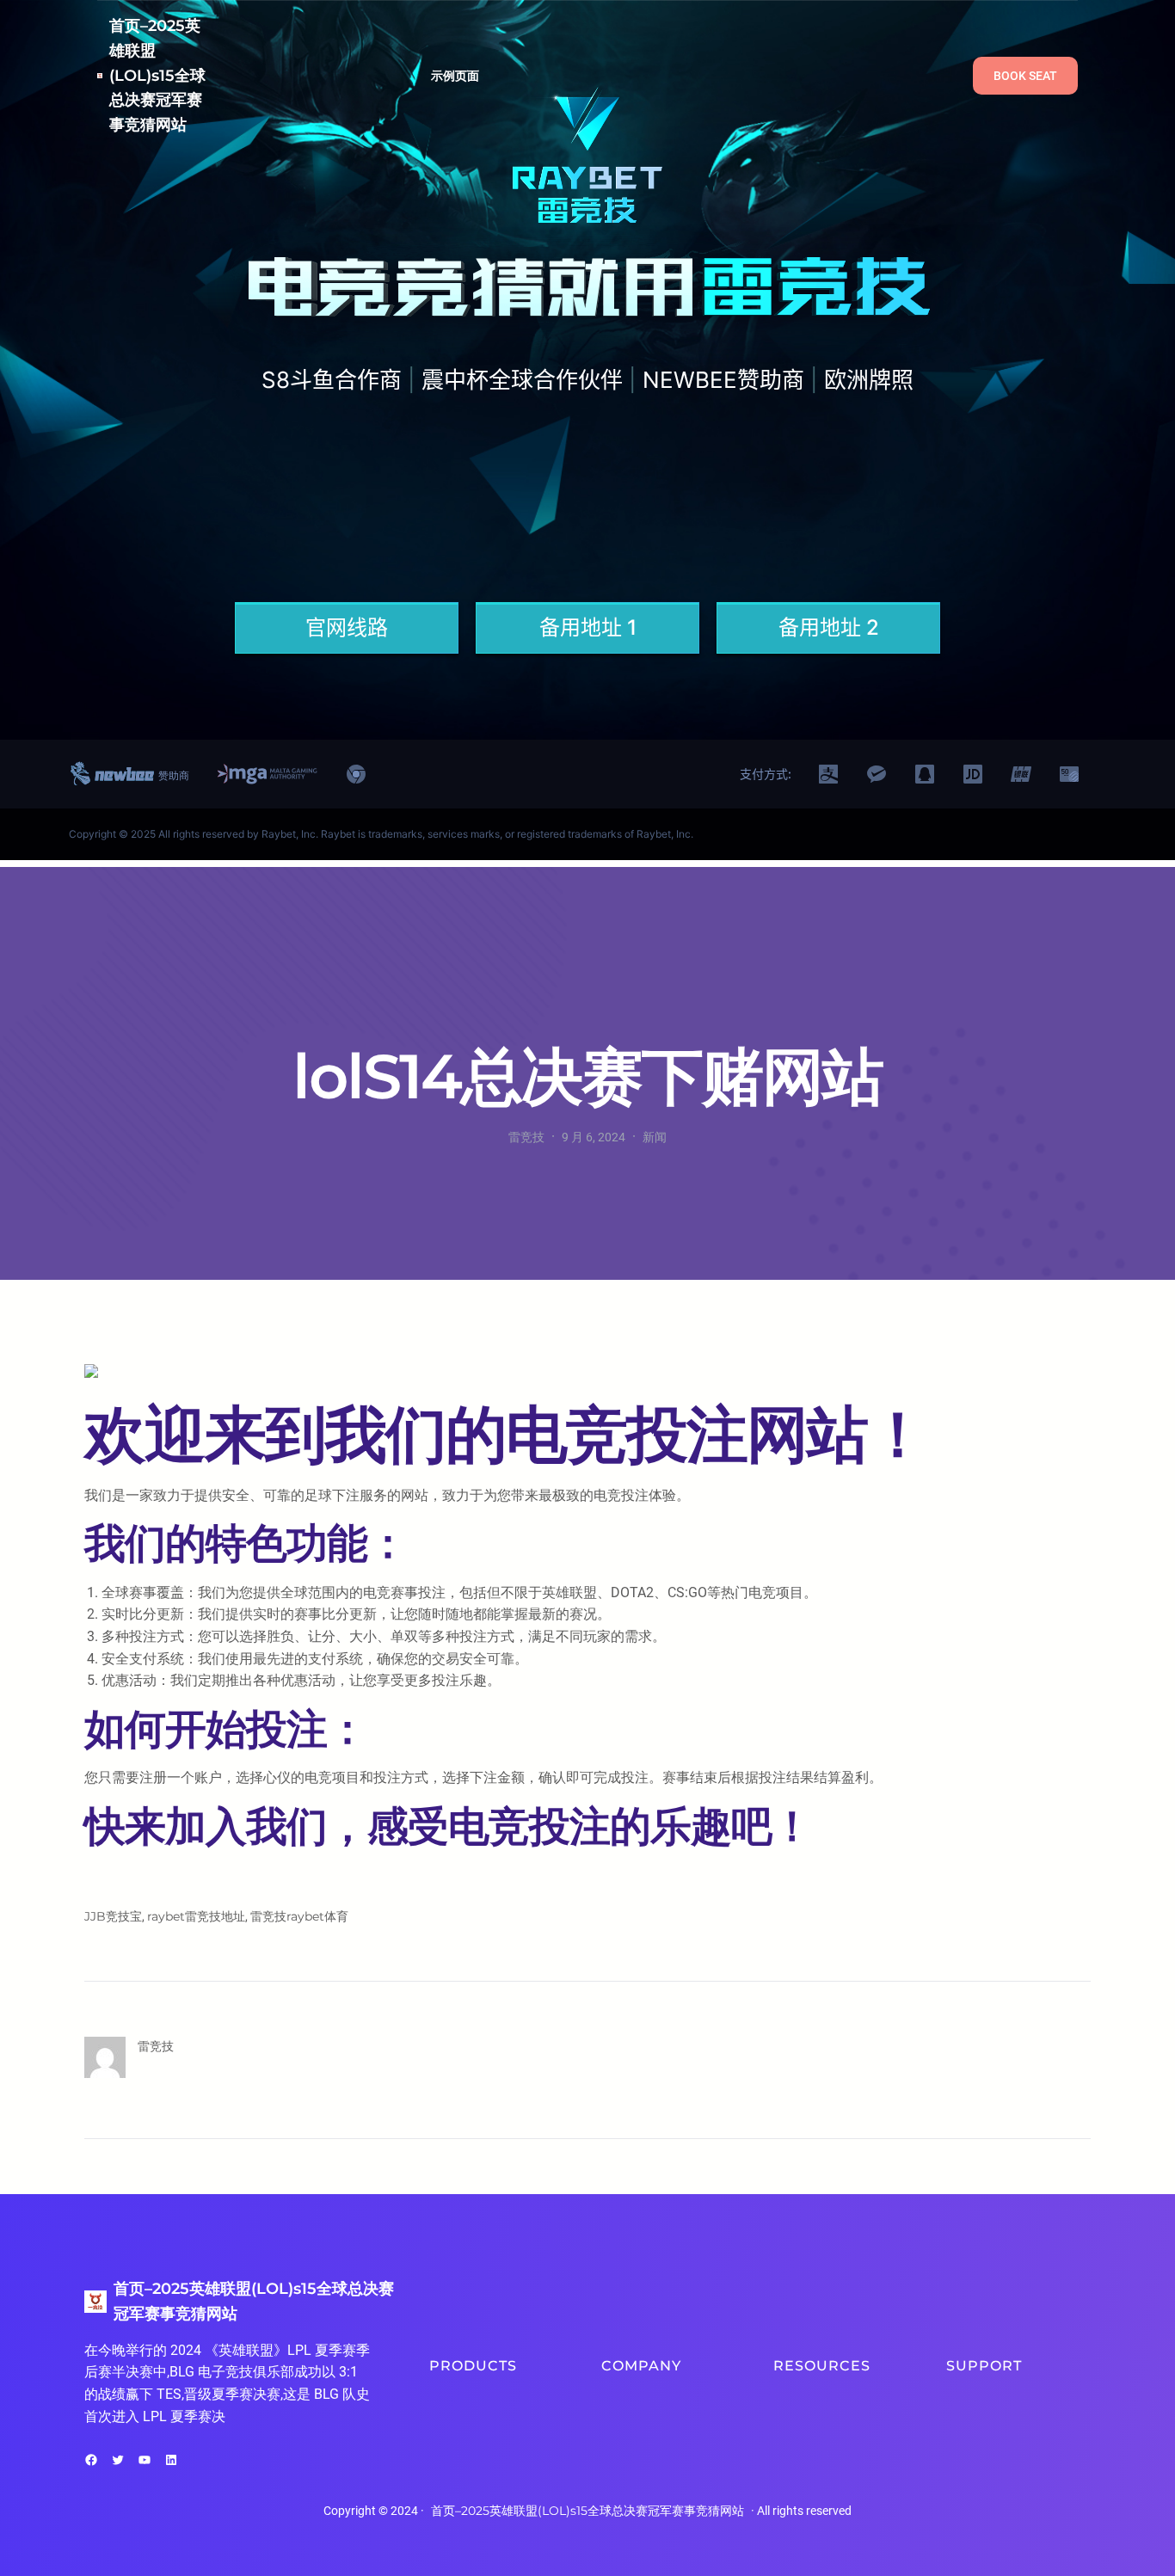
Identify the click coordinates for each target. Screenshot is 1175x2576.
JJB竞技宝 (113, 1916)
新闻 (655, 1137)
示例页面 (455, 76)
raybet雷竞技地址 (196, 1916)
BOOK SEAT (1025, 76)
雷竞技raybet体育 (299, 1916)
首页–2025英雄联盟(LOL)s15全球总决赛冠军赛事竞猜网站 (157, 75)
